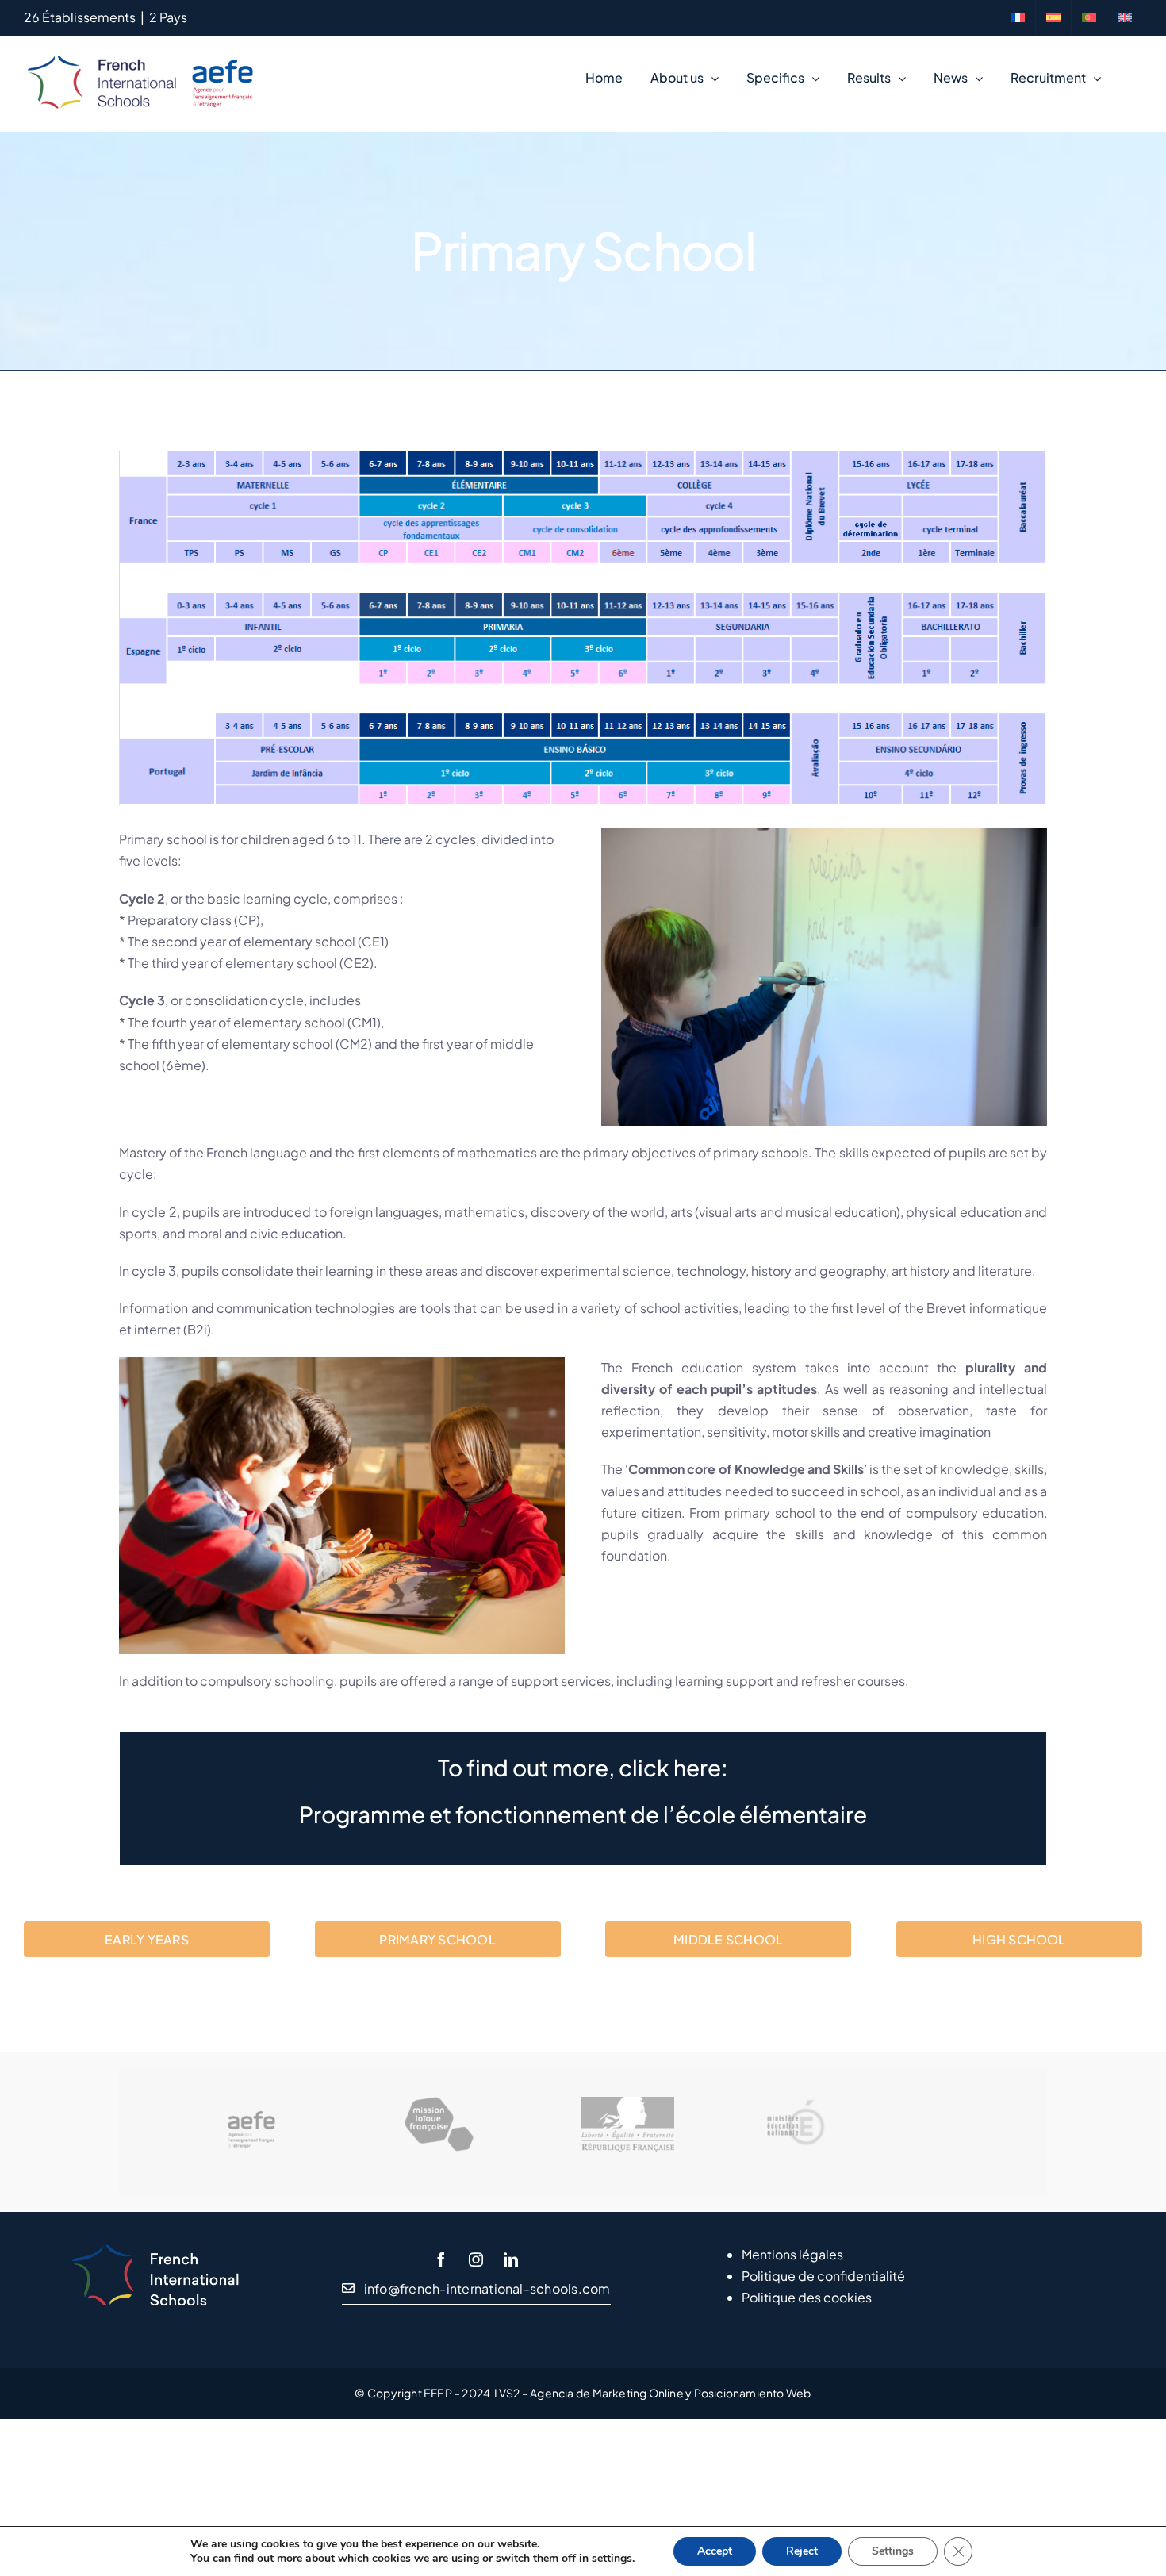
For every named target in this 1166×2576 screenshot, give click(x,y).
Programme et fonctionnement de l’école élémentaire (583, 1814)
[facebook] (441, 2259)
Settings (893, 2551)
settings (612, 2559)
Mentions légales (792, 2254)
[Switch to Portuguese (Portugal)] (1089, 17)
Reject (802, 2551)
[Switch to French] (1018, 17)
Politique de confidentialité (823, 2276)
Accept (715, 2551)
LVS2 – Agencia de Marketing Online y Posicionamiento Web (653, 2393)
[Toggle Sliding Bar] (1128, 78)
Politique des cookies (807, 2297)
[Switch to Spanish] (1053, 17)
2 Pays (168, 17)
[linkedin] (511, 2259)
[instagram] (476, 2259)
